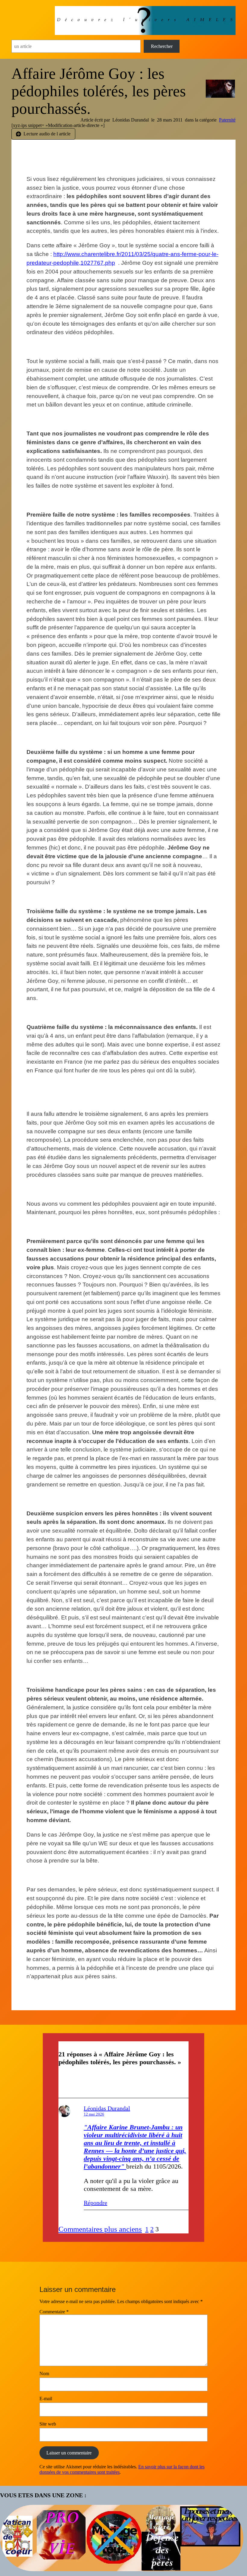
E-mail (46, 2399)
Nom (44, 2373)
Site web (48, 2424)
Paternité (227, 120)
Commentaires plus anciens (100, 2229)
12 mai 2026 (94, 2114)
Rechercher (162, 46)
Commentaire (54, 2312)
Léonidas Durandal (107, 2108)
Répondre (95, 2203)
